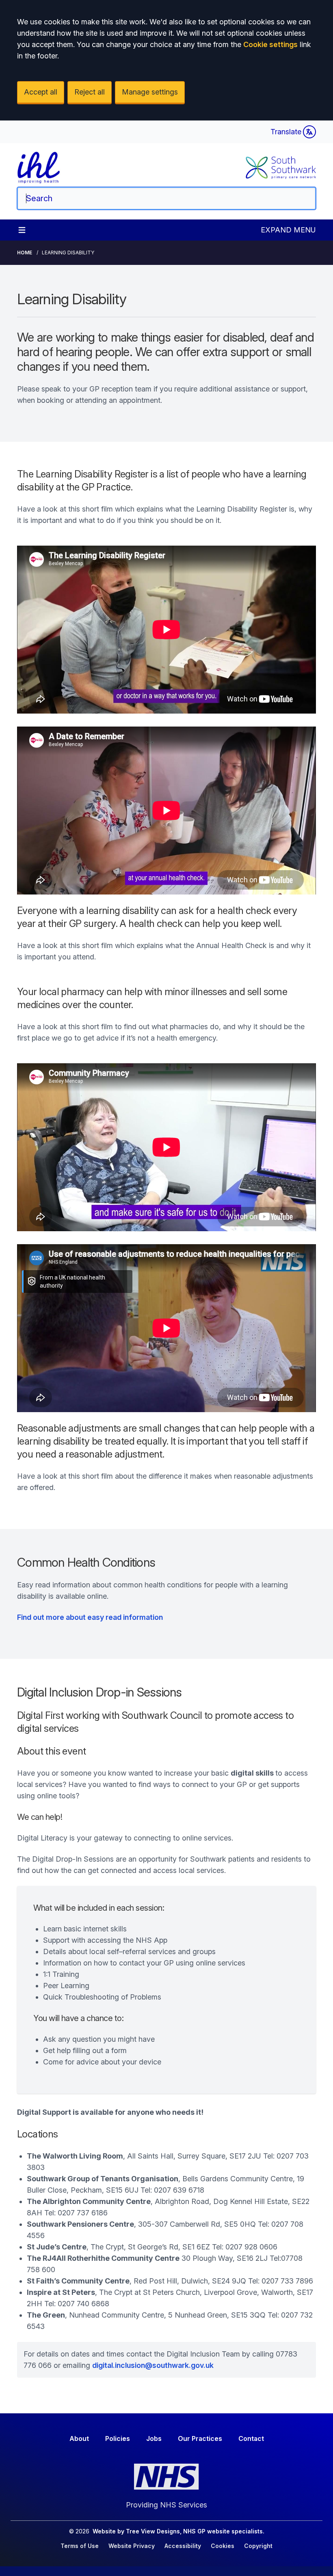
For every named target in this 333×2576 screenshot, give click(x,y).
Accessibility (183, 2546)
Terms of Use (80, 2546)
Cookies (223, 2546)
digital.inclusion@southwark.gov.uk (153, 2365)
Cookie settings (270, 44)
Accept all (41, 92)
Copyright (258, 2546)
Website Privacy (132, 2546)
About (79, 2438)
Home (25, 253)
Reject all (90, 92)
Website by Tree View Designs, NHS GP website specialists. (178, 2531)
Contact (251, 2438)
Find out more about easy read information (90, 1617)
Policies (118, 2438)
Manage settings (150, 92)
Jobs (154, 2438)
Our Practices (200, 2438)
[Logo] (39, 168)
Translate (286, 132)
